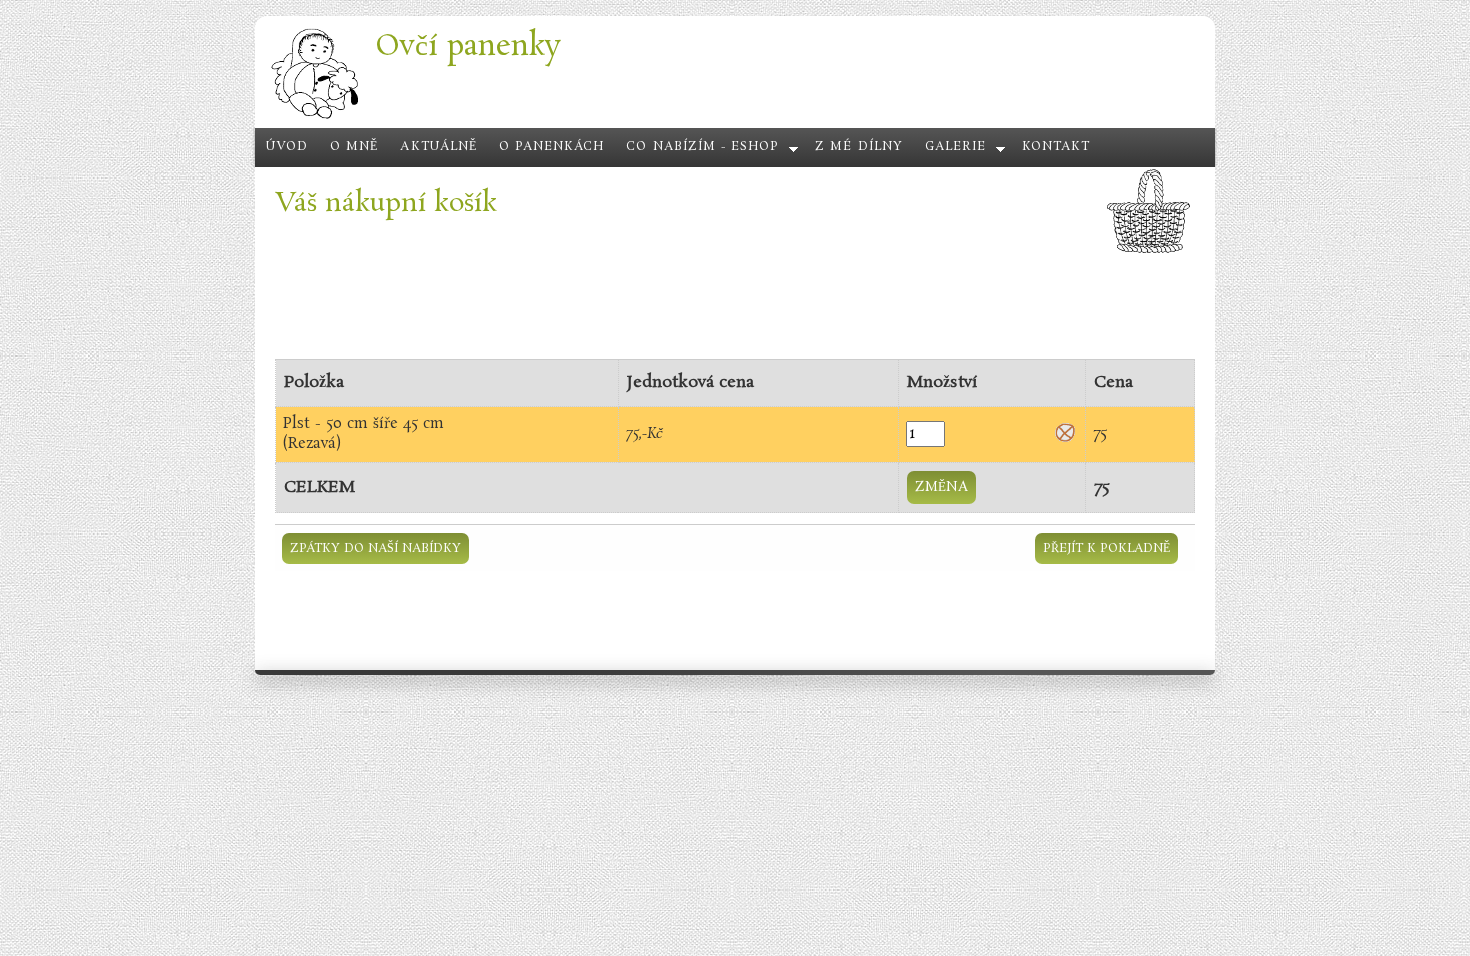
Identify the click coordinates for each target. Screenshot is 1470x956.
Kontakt (1056, 147)
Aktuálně (438, 147)
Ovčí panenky (468, 46)
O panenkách (552, 147)
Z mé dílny (858, 147)
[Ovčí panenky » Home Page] (315, 116)
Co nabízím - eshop (702, 147)
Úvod (287, 147)
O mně (354, 147)
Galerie (955, 147)
